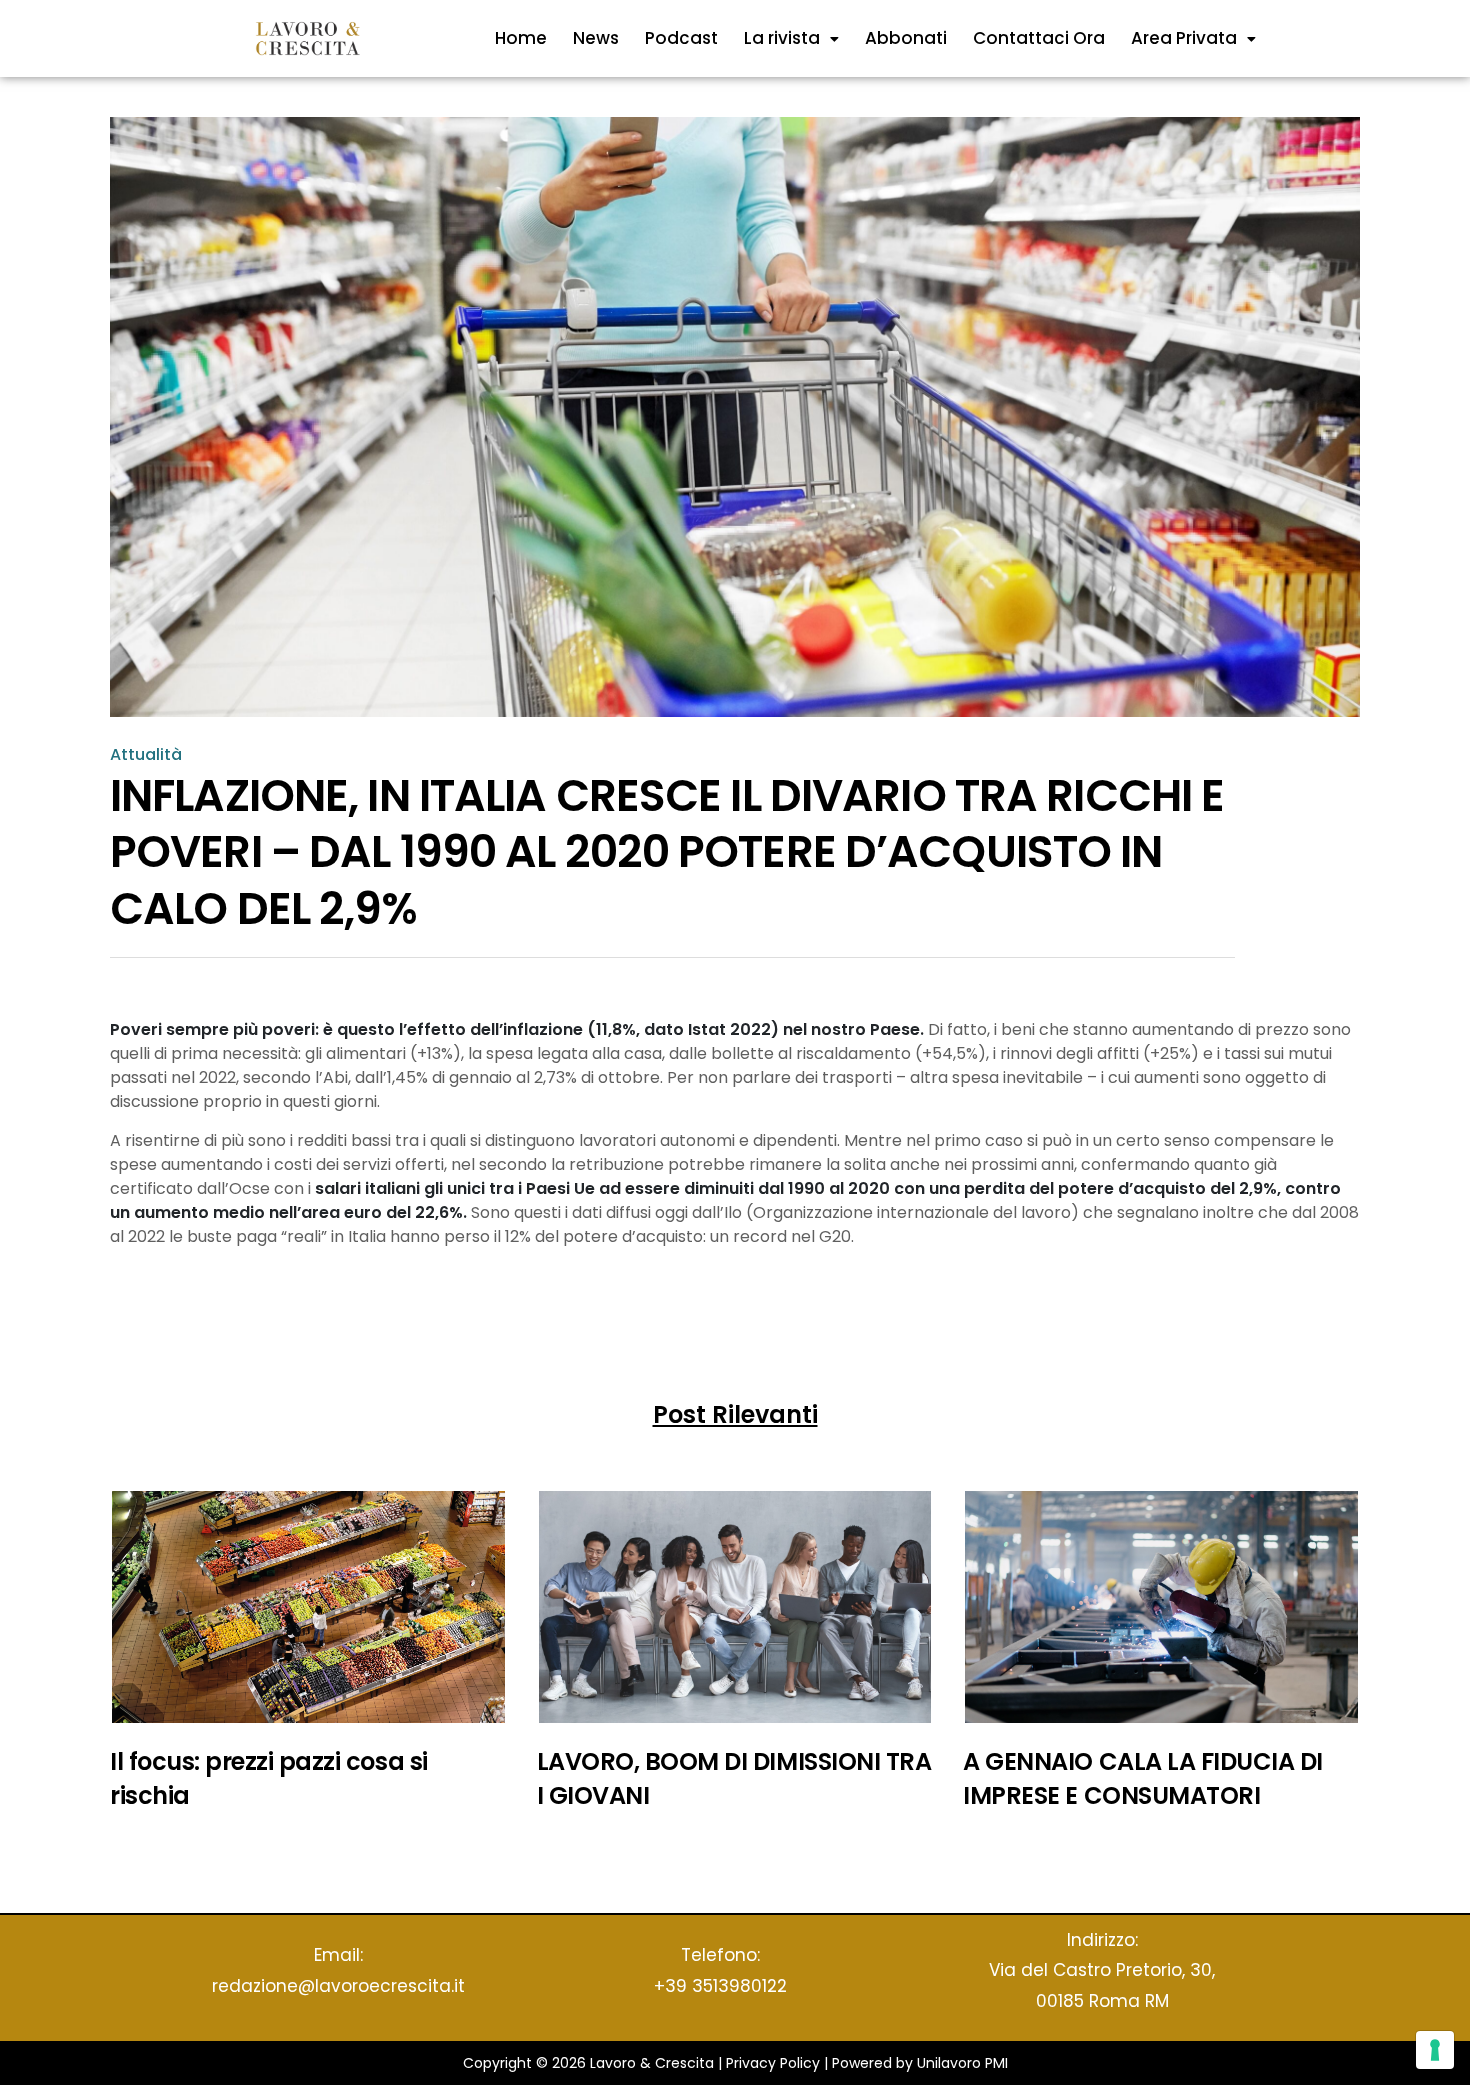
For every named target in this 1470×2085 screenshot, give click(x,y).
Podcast (681, 38)
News (596, 38)
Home (521, 38)
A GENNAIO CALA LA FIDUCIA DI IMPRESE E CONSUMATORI (1143, 1778)
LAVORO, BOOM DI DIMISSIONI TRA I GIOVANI (734, 1778)
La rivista (782, 38)
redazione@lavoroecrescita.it (338, 1986)
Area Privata (1184, 38)
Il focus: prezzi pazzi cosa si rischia (269, 1778)
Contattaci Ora (1039, 38)
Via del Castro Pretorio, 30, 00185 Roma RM (1102, 1985)
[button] (791, 38)
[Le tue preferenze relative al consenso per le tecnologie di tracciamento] (1435, 2050)
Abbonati (906, 38)
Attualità (146, 755)
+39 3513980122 (720, 1986)
